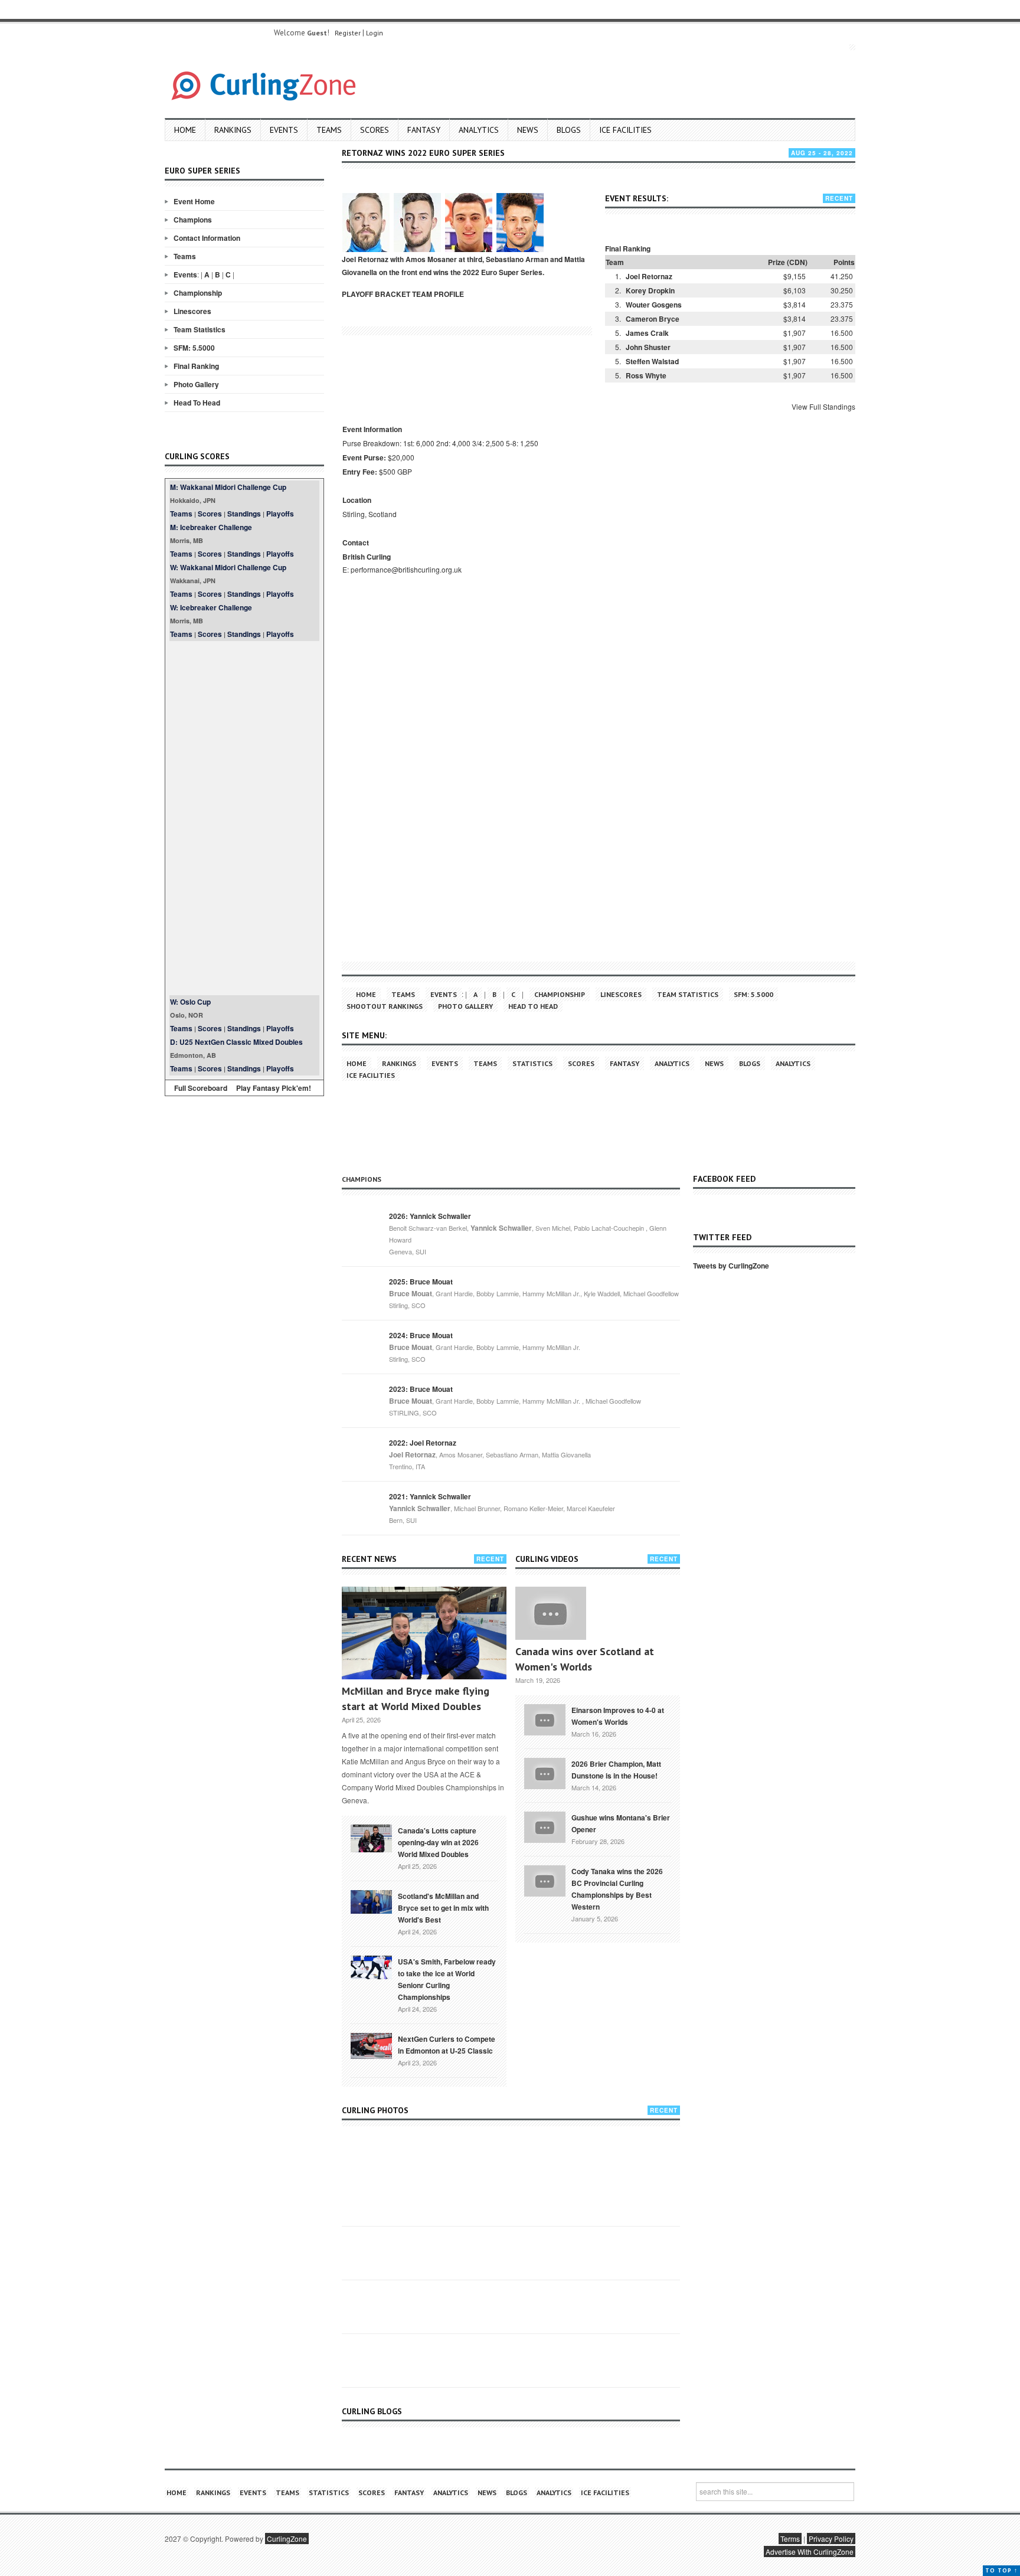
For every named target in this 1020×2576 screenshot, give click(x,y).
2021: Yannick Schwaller (430, 1496)
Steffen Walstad (652, 361)
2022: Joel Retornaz (423, 1443)
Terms (790, 2539)
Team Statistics (200, 329)
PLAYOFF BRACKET (376, 294)
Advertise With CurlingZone (810, 2552)
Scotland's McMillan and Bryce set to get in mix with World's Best (443, 1908)
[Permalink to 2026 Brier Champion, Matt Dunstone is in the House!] (545, 1773)
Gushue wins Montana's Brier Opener (621, 1823)
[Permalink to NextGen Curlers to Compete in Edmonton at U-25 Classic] (371, 2045)
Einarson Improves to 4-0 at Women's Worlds (618, 1716)
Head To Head (197, 403)
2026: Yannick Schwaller (430, 1216)
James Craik (647, 333)
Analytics (479, 130)
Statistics (532, 1063)
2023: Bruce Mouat (421, 1389)
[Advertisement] (244, 818)
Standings (244, 514)
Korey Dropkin (650, 290)
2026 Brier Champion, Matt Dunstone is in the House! (616, 1770)
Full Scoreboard (201, 1088)
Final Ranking (196, 366)
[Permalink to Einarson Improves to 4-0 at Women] (545, 1719)
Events (284, 130)
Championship (198, 293)
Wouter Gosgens (654, 305)
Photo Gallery (196, 384)
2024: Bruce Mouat (421, 1335)
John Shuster (648, 347)
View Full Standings (823, 406)
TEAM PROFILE (438, 294)
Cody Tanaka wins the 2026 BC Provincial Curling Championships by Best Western (617, 1889)
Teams (329, 130)
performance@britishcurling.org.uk (406, 569)
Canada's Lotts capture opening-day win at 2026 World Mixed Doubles (438, 1842)
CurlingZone (287, 2539)
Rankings (233, 130)
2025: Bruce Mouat (421, 1282)
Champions (193, 220)
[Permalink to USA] (371, 1966)
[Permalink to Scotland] (371, 1901)
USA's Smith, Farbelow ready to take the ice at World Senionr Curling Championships (447, 1979)
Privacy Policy (831, 2539)
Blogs (569, 130)
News (528, 130)
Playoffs (280, 514)
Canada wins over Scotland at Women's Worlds (585, 1659)
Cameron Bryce (653, 319)
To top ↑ (1001, 2570)
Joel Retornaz (649, 276)
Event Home (194, 201)
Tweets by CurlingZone (731, 1266)
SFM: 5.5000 (194, 348)
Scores (375, 130)
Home (185, 130)
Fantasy (424, 130)
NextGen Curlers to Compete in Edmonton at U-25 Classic (447, 2045)
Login (375, 33)
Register (348, 33)
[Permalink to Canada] (371, 1838)
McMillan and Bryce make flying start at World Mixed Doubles (416, 1699)
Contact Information (207, 238)
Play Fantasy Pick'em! (274, 1088)
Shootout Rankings (385, 1006)
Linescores (192, 311)
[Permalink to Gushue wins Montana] (545, 1826)
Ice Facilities (625, 130)
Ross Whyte (646, 375)
